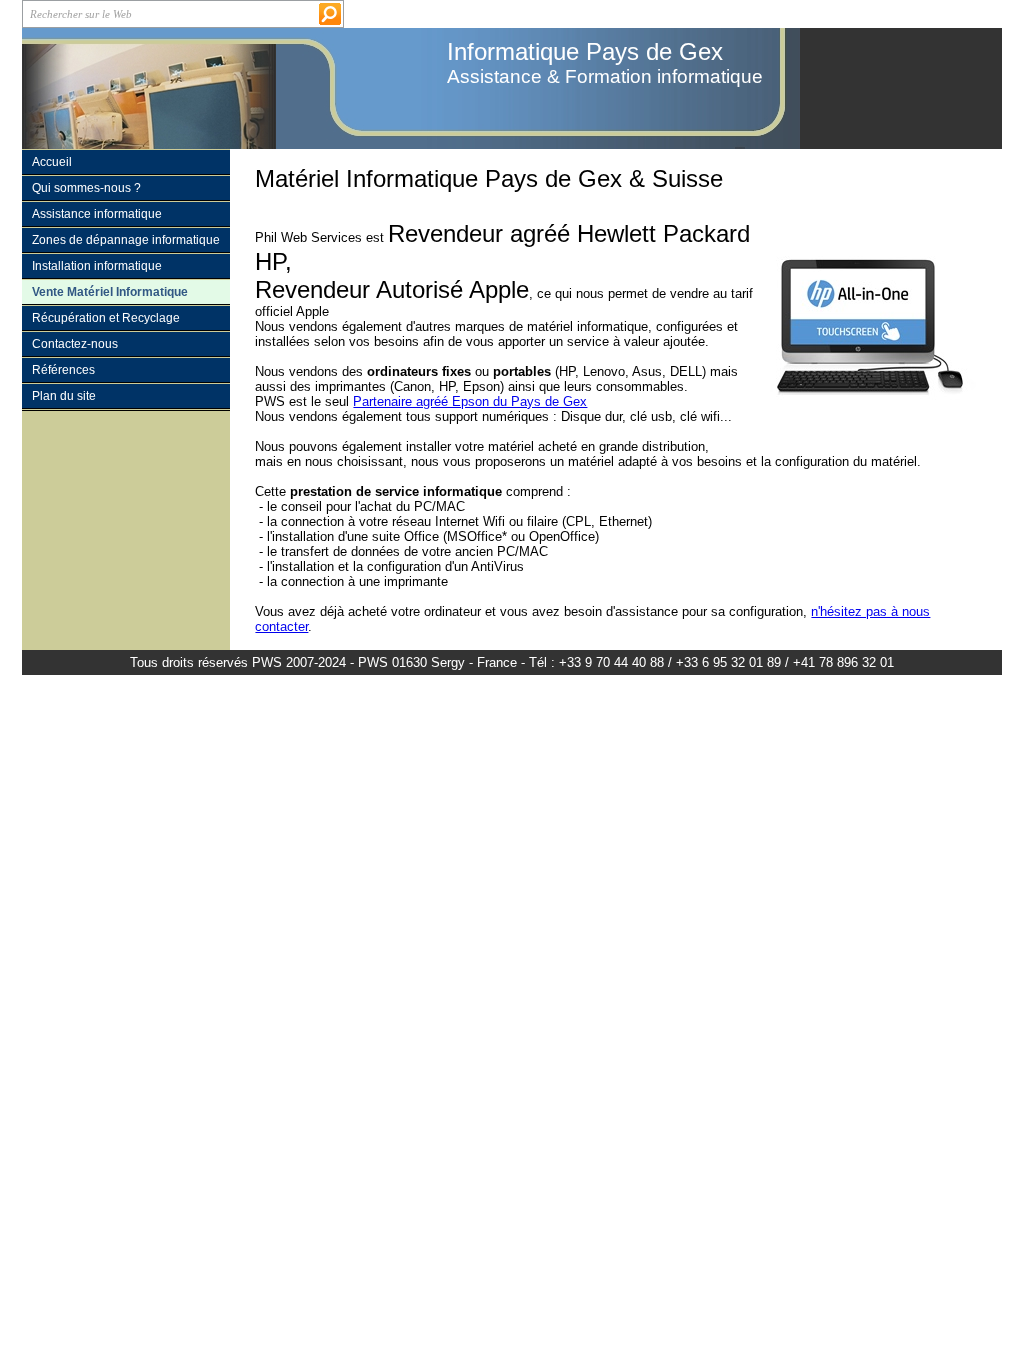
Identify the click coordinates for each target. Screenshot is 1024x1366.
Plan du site (64, 396)
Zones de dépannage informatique (126, 240)
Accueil (52, 162)
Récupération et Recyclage (106, 318)
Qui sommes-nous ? (86, 188)
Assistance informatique (97, 214)
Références (63, 370)
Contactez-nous (75, 344)
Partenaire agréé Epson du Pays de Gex (470, 401)
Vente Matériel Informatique (110, 292)
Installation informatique (97, 266)
